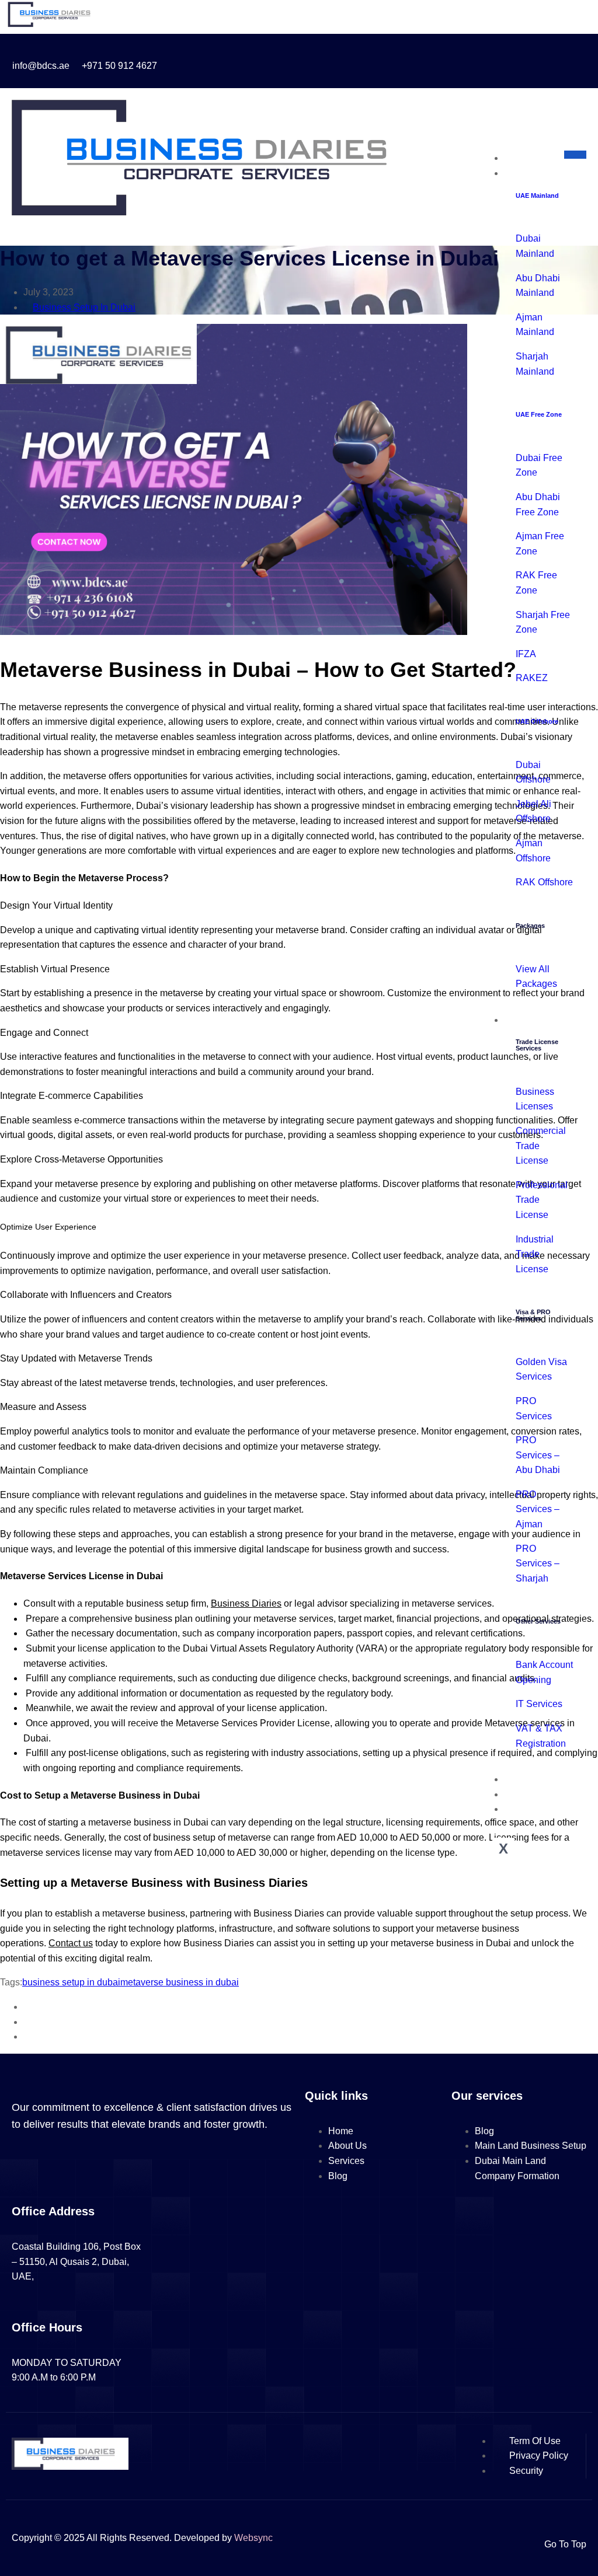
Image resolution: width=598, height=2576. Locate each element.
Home (528, 158)
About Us (535, 1779)
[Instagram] (433, 61)
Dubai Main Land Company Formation (517, 2168)
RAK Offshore (544, 882)
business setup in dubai (71, 1982)
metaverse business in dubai (180, 1982)
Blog (525, 1794)
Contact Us (539, 1809)
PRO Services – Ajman (538, 1509)
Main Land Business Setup (531, 2146)
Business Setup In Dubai (84, 307)
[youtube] (454, 61)
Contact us (71, 1943)
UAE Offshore (537, 721)
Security (526, 2471)
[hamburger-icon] (575, 155)
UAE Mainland (537, 196)
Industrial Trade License (535, 1254)
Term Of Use (535, 2441)
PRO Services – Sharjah (538, 1563)
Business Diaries (246, 1603)
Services (534, 1020)
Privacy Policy (539, 2455)
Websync (253, 2538)
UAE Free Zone (539, 414)
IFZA (526, 654)
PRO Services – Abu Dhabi (538, 1455)
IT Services (539, 1704)
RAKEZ (532, 678)
